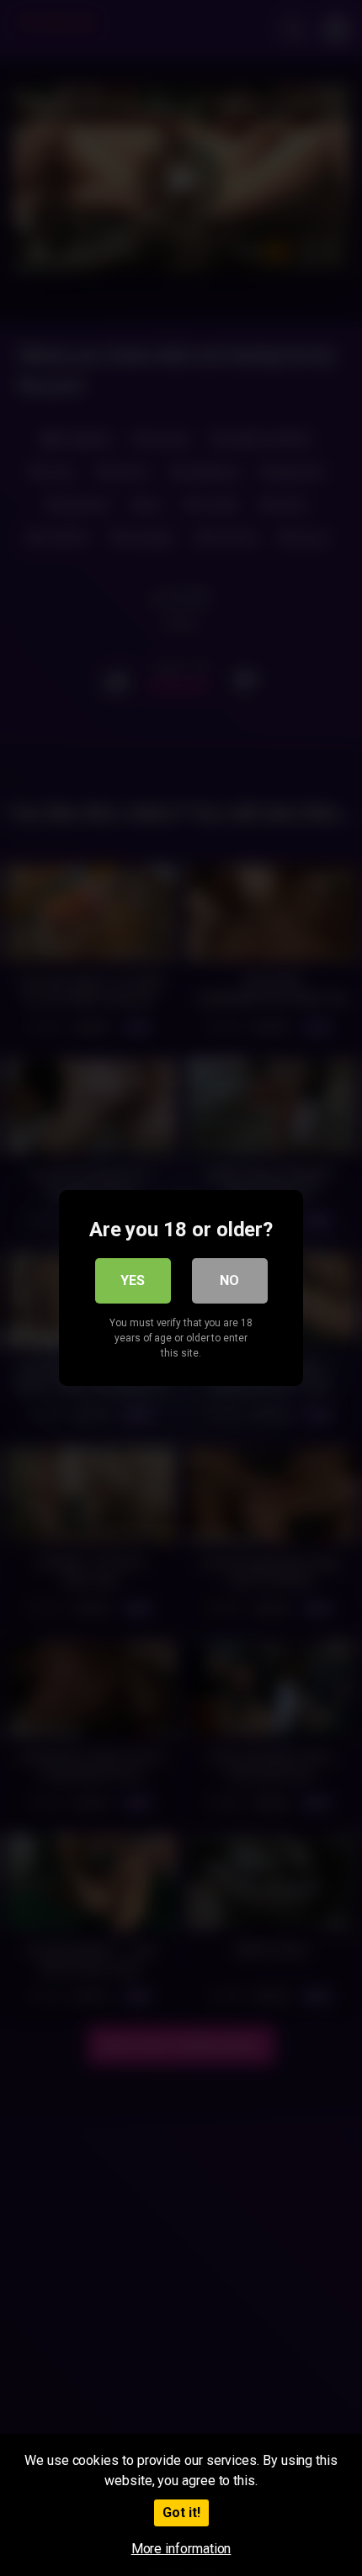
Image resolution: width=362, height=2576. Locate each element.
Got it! (181, 2513)
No (229, 1280)
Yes (133, 1280)
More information (181, 2549)
